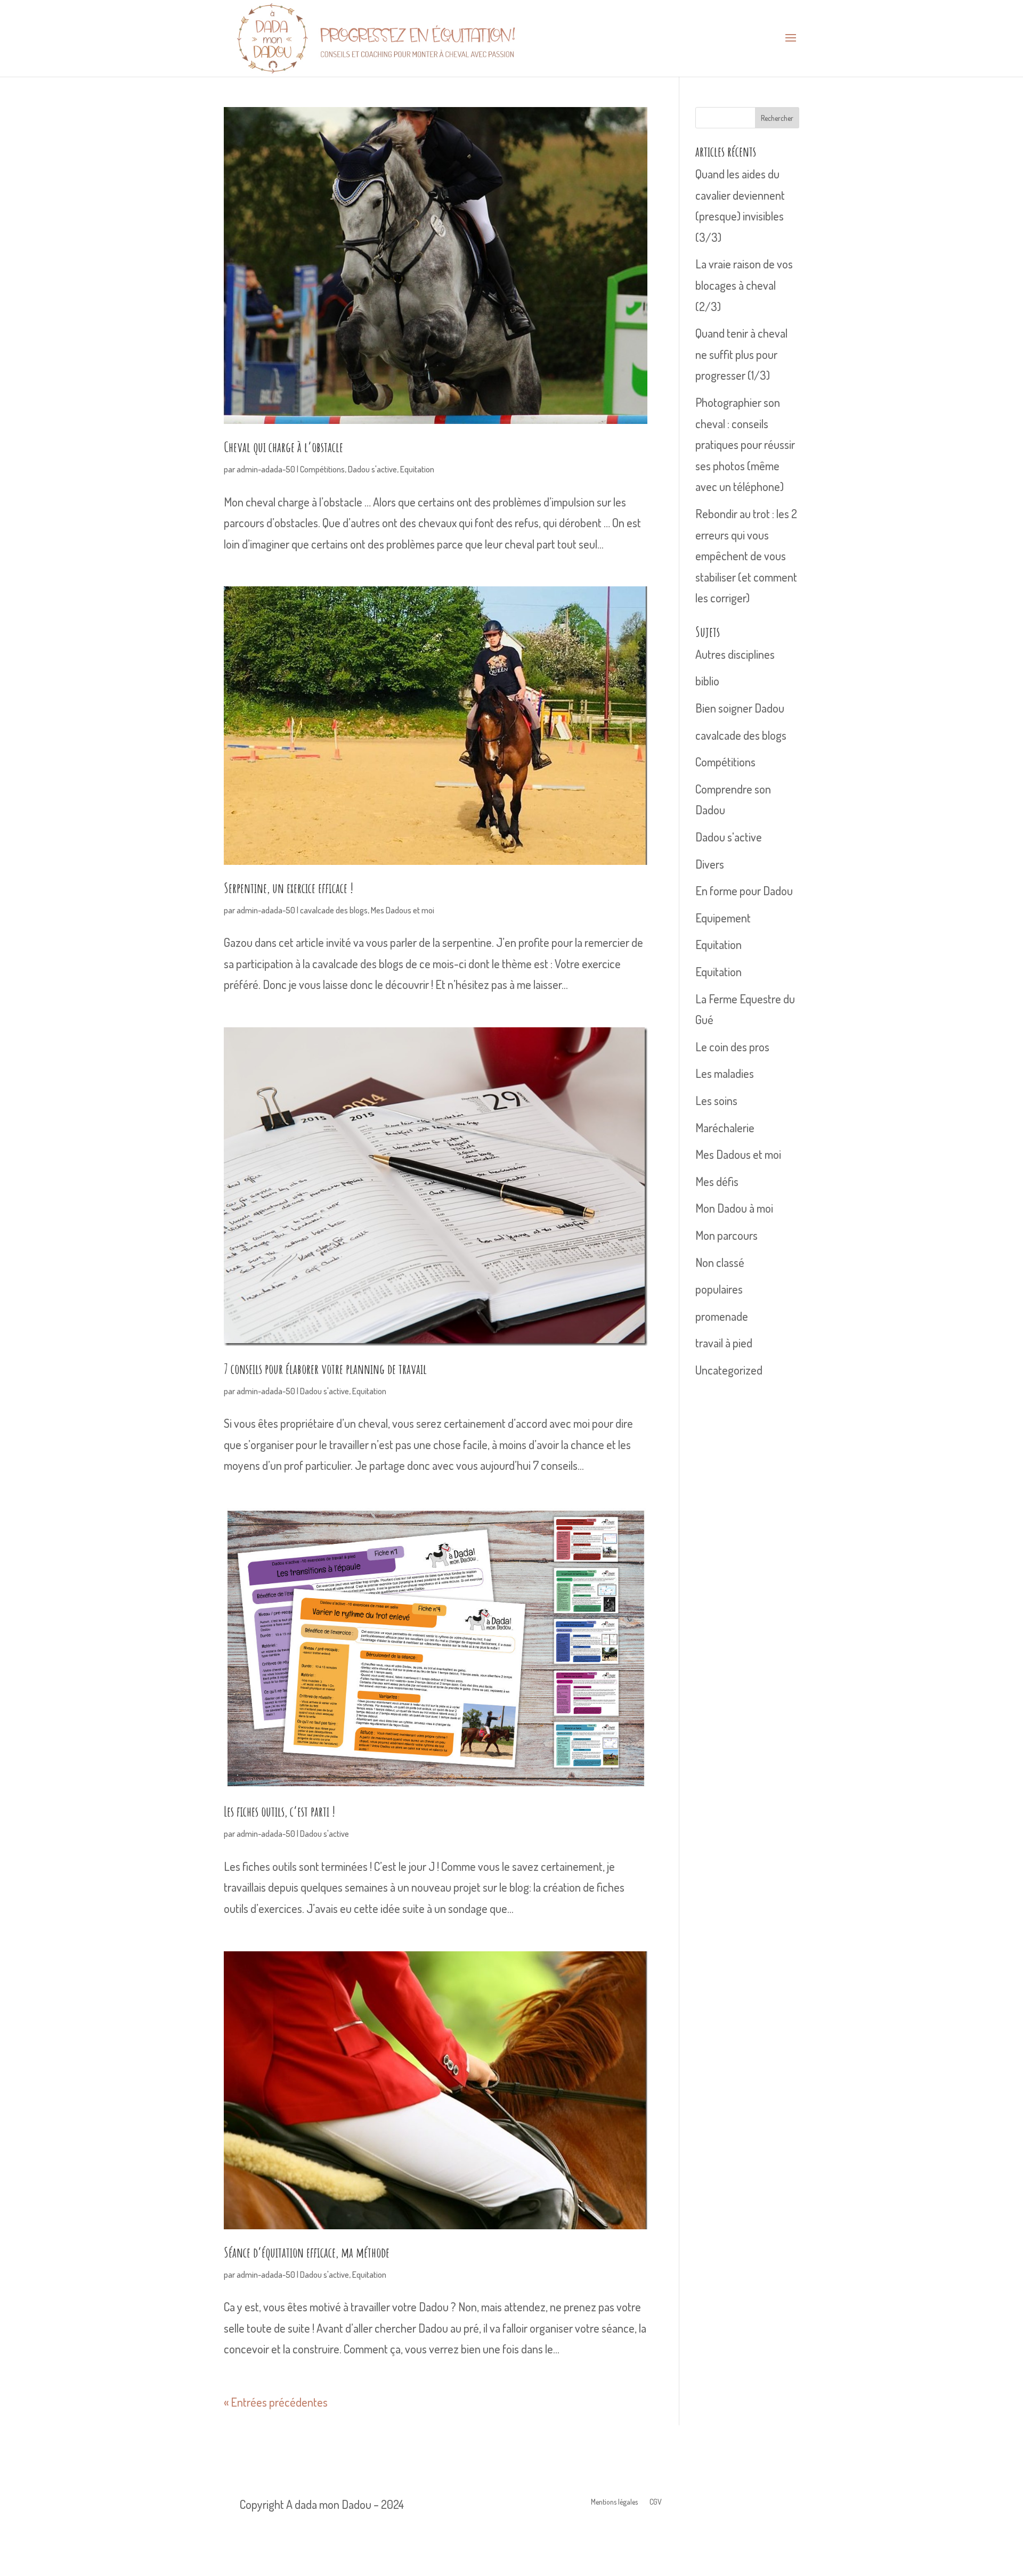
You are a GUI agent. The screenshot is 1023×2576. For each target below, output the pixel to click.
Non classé (720, 1262)
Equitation (417, 469)
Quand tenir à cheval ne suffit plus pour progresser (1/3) (741, 354)
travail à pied (724, 1343)
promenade (722, 1316)
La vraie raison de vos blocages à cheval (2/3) (744, 285)
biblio (707, 681)
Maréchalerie (725, 1127)
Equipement (723, 918)
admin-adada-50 (266, 469)
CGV (656, 2502)
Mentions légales (614, 2502)
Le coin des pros (732, 1046)
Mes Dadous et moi (403, 910)
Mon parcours (726, 1235)
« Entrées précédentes (276, 2402)
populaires (719, 1289)
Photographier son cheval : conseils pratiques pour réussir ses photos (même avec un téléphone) (745, 444)
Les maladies (725, 1073)
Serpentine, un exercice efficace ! (289, 888)
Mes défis (717, 1181)
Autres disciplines (735, 654)
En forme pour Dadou (744, 890)
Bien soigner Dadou (740, 708)
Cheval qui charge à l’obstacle (283, 447)
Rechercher (777, 118)
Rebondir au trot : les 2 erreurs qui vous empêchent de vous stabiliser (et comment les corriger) (746, 555)
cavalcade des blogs (334, 910)
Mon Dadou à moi (734, 1208)
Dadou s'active (372, 469)
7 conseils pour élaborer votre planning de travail (325, 1369)
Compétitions (322, 469)
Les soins (716, 1100)
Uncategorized (729, 1370)
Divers (710, 864)
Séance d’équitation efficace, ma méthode (307, 2252)
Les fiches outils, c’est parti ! (279, 1811)
